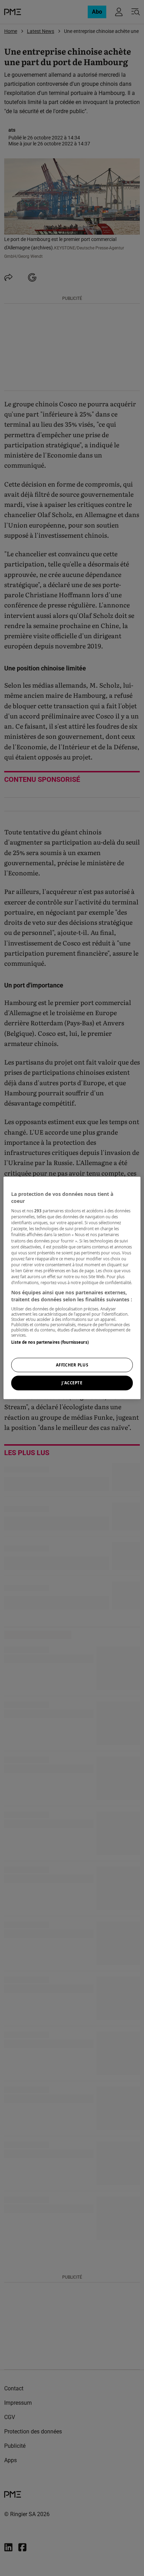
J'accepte (72, 1383)
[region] (72, 1288)
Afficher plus (72, 1365)
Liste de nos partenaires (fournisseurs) (50, 1342)
